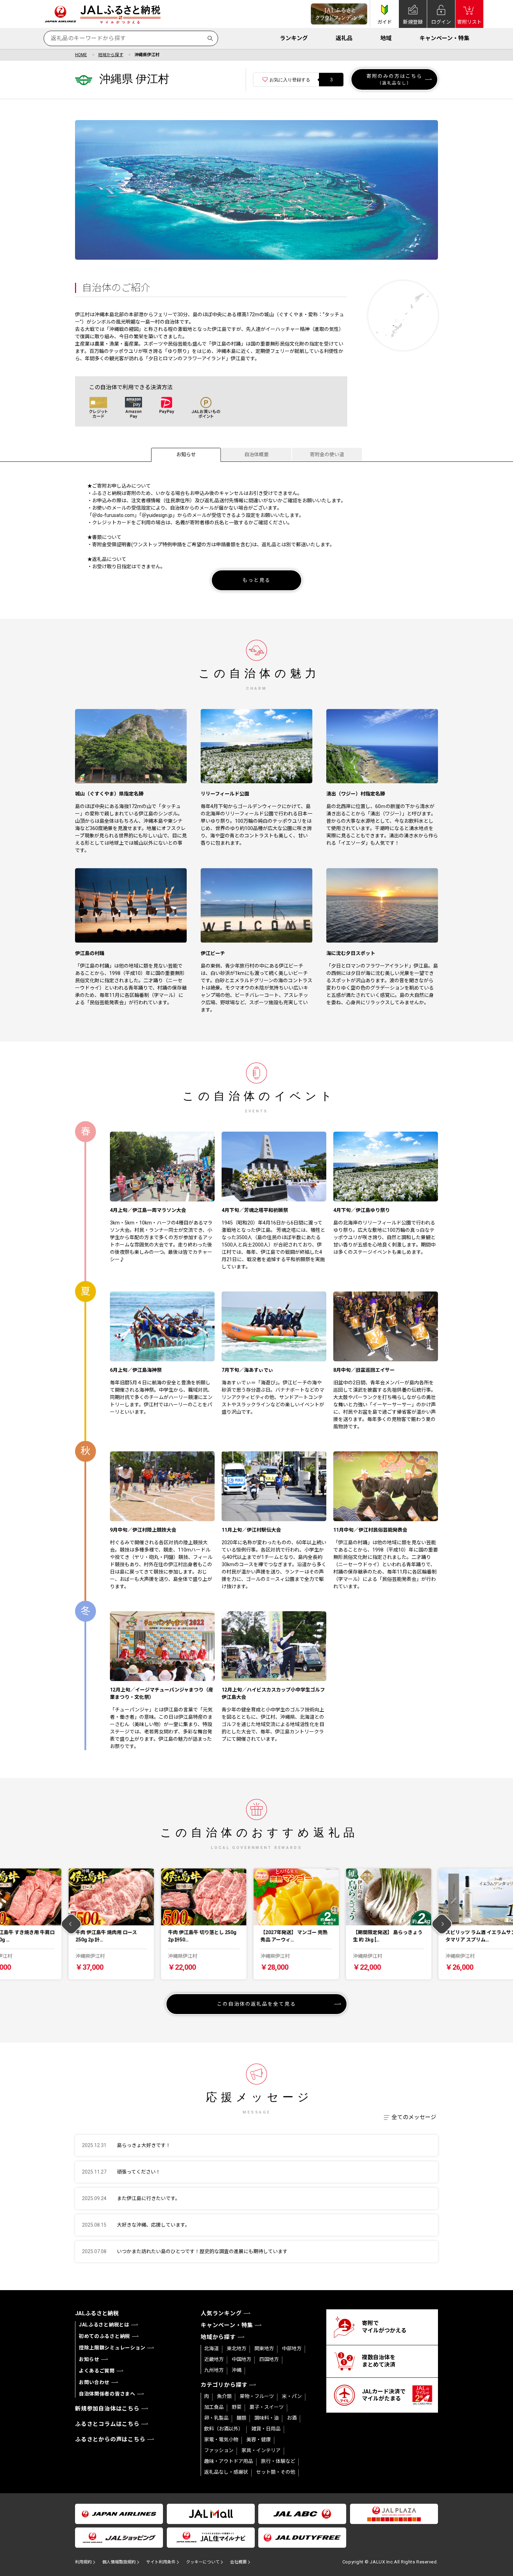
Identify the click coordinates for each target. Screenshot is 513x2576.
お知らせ (186, 454)
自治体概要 (256, 454)
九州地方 (214, 2370)
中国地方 (241, 2359)
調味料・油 (267, 2418)
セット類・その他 (276, 2472)
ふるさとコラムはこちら (107, 2424)
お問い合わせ (94, 2382)
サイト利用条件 (161, 2562)
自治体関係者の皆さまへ (107, 2394)
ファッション (219, 2450)
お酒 (292, 2418)
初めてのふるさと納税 (105, 2336)
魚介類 (224, 2396)
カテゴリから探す (224, 2385)
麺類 (241, 2418)
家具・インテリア (261, 2450)
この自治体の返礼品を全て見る (256, 2004)
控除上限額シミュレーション (112, 2348)
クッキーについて (203, 2562)
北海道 (211, 2348)
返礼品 (344, 38)
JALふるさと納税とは (104, 2325)
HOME (81, 55)
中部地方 (292, 2348)
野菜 (237, 2407)
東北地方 (237, 2348)
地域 (386, 38)
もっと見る (257, 580)
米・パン (292, 2396)
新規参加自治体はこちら (107, 2409)
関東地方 (264, 2348)
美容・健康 (259, 2440)
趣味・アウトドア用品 (229, 2461)
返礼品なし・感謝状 (226, 2472)
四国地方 (269, 2359)
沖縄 (237, 2370)
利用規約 (83, 2562)
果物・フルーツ (257, 2396)
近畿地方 (214, 2359)
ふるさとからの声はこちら (110, 2439)
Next (442, 1924)
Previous (71, 1924)
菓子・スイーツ (267, 2407)
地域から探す (111, 55)
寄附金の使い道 (327, 454)
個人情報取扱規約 (119, 2562)
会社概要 (238, 2562)
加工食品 (214, 2407)
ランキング (294, 38)
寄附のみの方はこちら (395, 79)
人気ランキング (221, 2313)
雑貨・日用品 (266, 2429)
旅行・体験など (278, 2461)
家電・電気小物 (221, 2440)
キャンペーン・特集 (444, 38)
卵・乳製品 (216, 2418)
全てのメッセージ (414, 2117)
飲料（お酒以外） (224, 2429)
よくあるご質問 (97, 2371)
